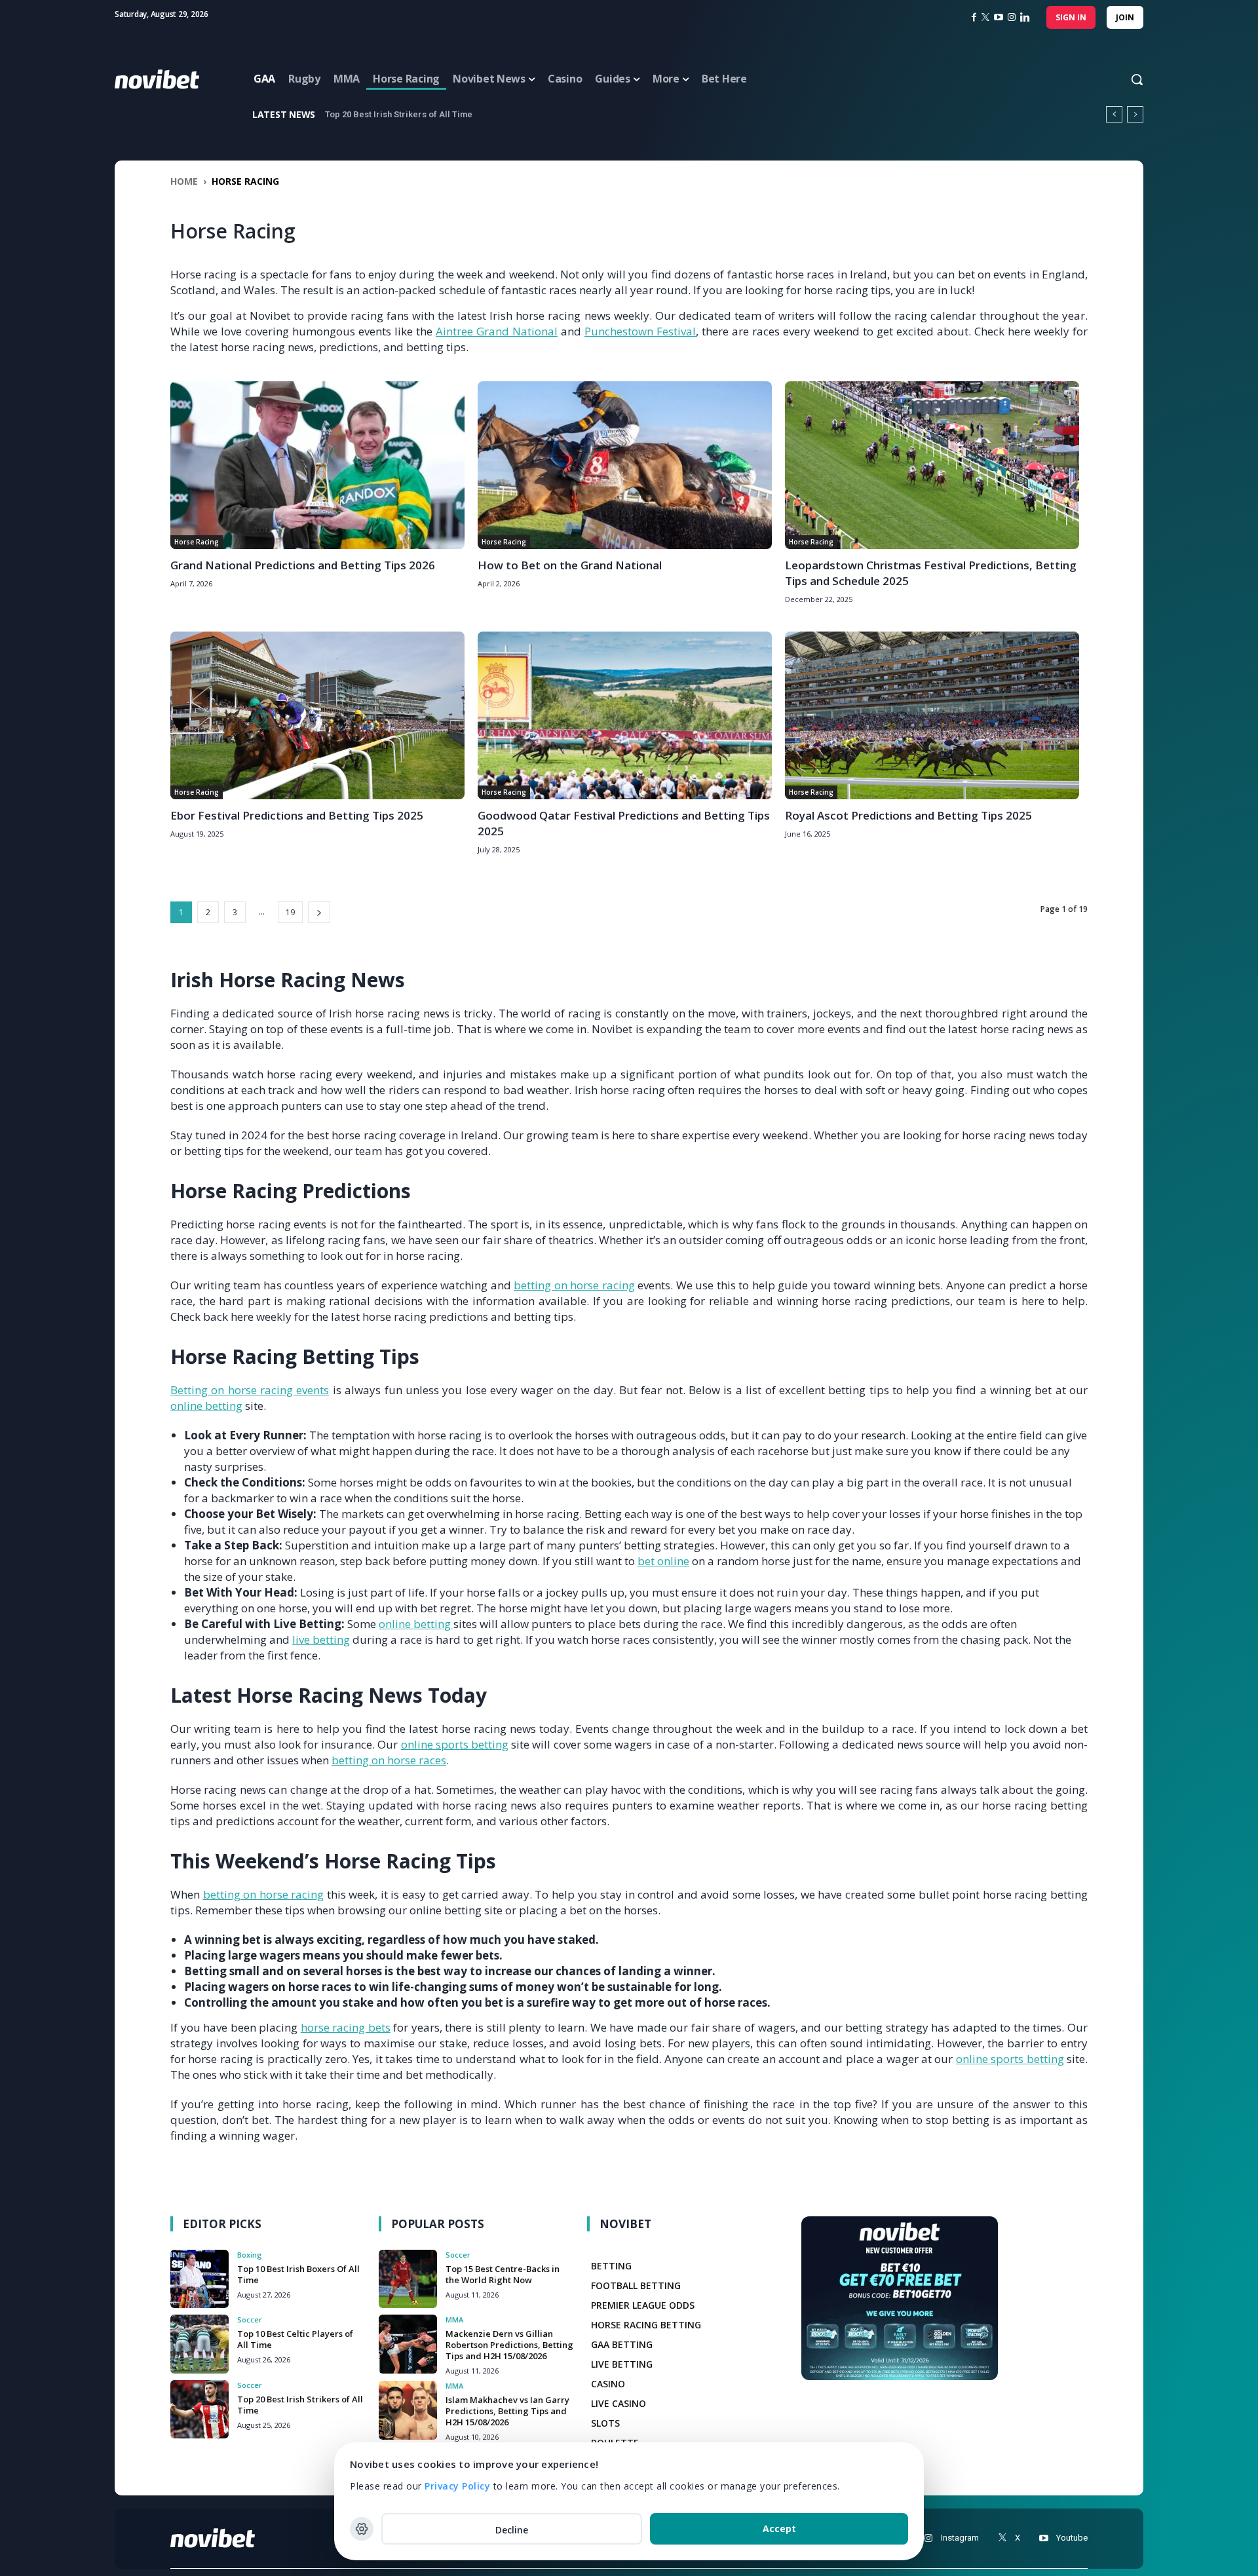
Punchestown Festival (640, 331)
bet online (663, 1561)
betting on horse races (389, 1760)
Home (184, 181)
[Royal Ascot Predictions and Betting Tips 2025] (932, 715)
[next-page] (319, 912)
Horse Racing (197, 542)
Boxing (250, 2255)
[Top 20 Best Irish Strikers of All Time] (200, 2409)
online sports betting (455, 1744)
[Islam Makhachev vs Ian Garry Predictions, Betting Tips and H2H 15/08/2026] (408, 2410)
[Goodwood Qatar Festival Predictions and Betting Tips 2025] (625, 715)
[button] (1124, 79)
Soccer (250, 2320)
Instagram (960, 2538)
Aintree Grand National (497, 331)
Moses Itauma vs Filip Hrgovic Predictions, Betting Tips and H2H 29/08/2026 (478, 114)
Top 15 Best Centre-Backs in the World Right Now (503, 2274)
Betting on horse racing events (250, 1390)
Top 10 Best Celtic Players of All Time (295, 2339)
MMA (454, 2320)
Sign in (1071, 17)
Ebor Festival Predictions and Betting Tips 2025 (297, 815)
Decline (512, 2530)
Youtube (1072, 2538)
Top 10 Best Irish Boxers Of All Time (298, 2274)
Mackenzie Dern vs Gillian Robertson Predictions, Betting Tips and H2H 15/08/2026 (509, 2345)
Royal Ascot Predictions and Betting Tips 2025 (908, 815)
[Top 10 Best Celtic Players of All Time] (200, 2344)
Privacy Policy (457, 2486)
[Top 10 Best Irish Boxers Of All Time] (200, 2279)
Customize (362, 2529)
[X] (1002, 2538)
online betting (206, 1406)
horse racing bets (346, 2027)
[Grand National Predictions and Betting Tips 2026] (317, 465)
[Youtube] (1043, 2538)
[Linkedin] (1025, 17)
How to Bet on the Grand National (570, 565)
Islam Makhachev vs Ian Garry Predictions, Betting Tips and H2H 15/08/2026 (507, 2411)
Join (1125, 17)
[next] (1135, 114)
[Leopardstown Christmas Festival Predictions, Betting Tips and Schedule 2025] (932, 465)
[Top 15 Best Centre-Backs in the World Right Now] (408, 2279)
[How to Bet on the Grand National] (625, 465)
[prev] (1114, 114)
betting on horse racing (574, 1285)
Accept (779, 2529)
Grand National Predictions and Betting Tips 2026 (303, 565)
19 (290, 912)
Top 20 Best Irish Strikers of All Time (300, 2405)
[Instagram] (1012, 17)
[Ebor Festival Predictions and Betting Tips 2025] (317, 715)
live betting (321, 1639)
